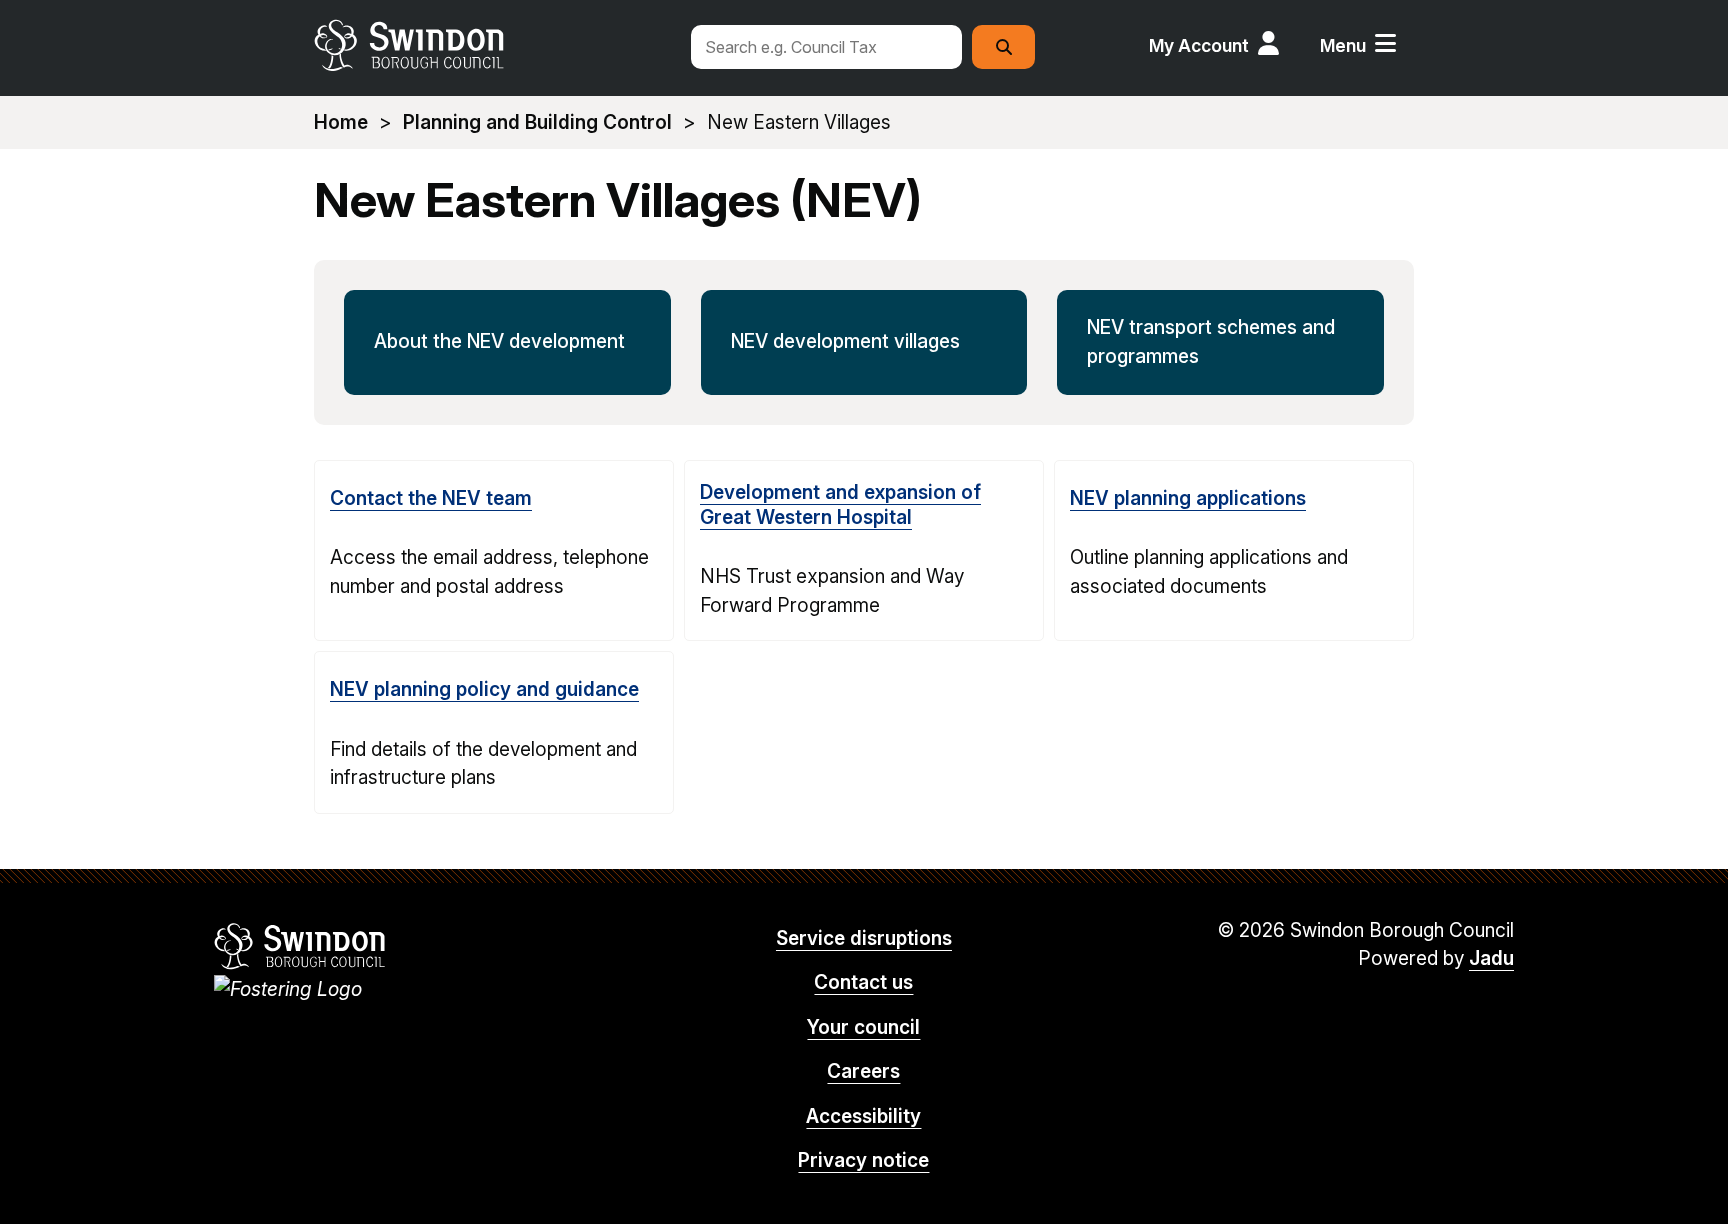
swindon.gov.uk (491, 45)
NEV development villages (845, 341)
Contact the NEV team (431, 498)
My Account (1199, 45)
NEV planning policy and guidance (484, 689)
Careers (863, 1071)
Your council (863, 1027)
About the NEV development (499, 341)
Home (341, 122)
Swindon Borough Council (300, 946)
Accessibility (863, 1116)
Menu (1343, 45)
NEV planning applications (1188, 498)
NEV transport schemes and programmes (1211, 342)
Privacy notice (863, 1160)
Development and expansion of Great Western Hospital (840, 505)
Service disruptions (864, 938)
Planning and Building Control (537, 122)
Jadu (1491, 958)
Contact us (863, 982)
